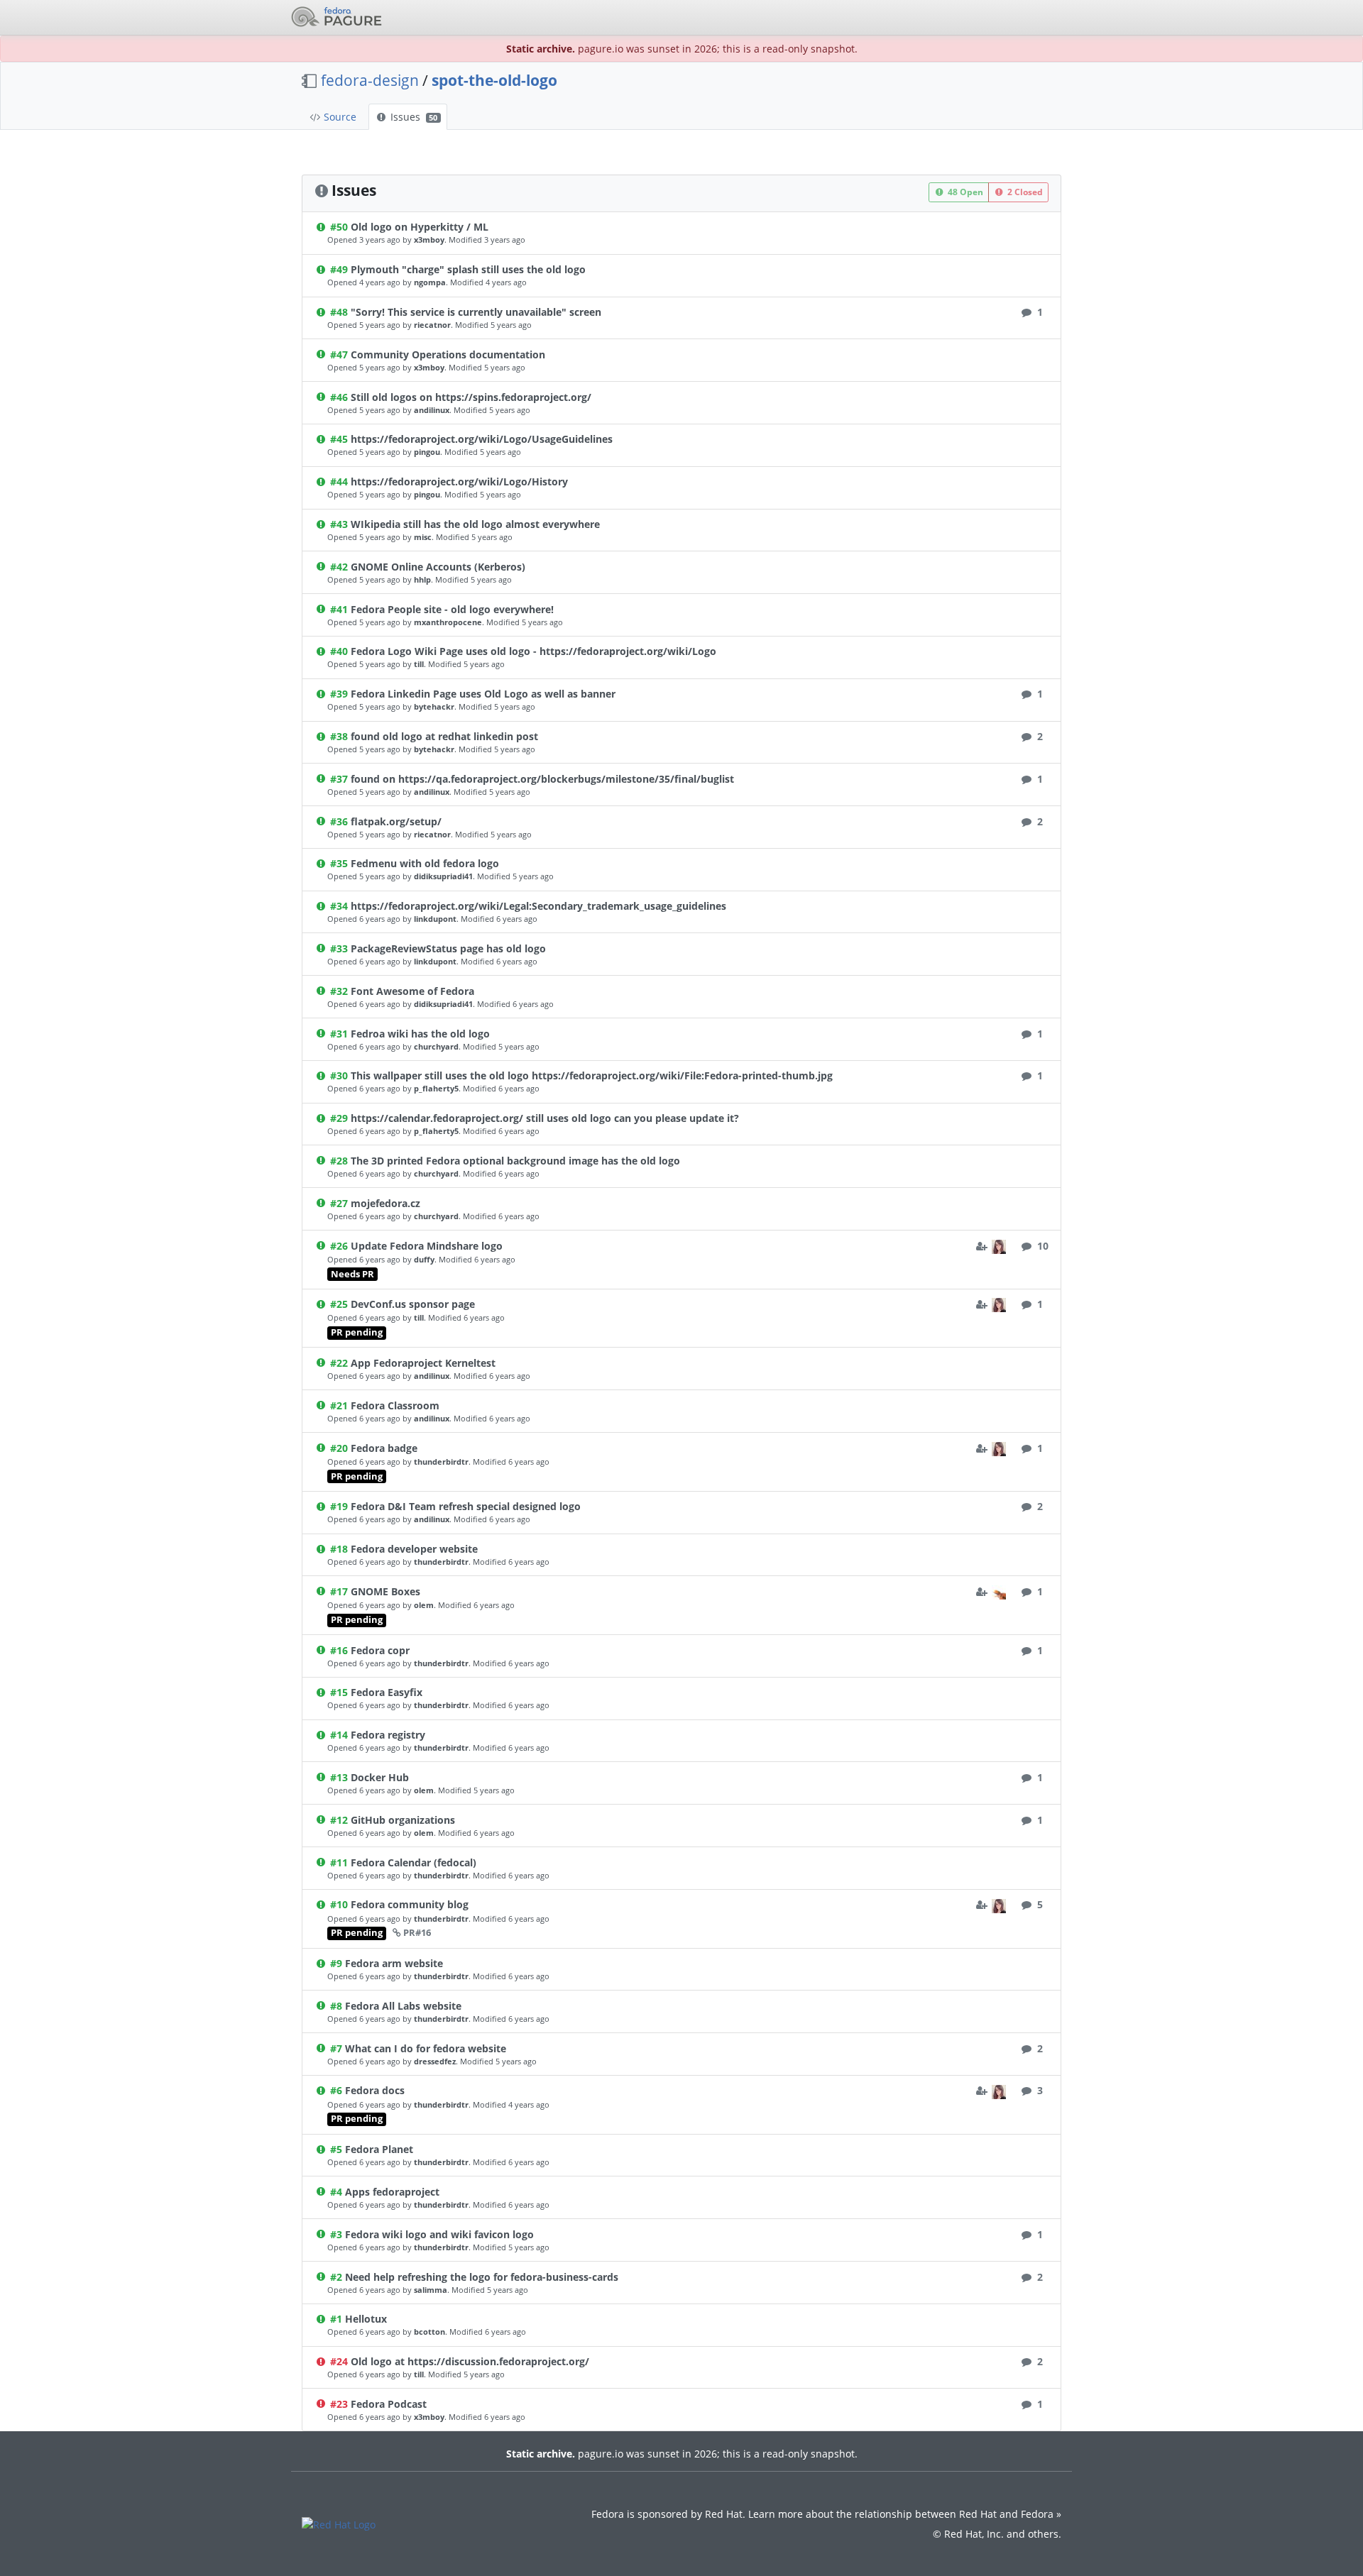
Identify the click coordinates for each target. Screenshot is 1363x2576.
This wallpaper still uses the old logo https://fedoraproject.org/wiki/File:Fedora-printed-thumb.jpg (592, 1075)
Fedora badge (384, 1448)
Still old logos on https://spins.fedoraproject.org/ (471, 397)
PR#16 (417, 1933)
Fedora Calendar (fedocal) (414, 1862)
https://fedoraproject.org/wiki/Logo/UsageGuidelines (482, 439)
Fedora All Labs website (403, 2006)
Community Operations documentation (448, 354)
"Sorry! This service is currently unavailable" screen (476, 312)
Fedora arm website (394, 1963)
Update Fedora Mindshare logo (427, 1246)
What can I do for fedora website (426, 2048)
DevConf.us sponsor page (413, 1304)
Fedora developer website (414, 1549)
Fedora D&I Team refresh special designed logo (466, 1506)
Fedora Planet (379, 2149)
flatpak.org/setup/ (396, 821)
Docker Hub (380, 1777)
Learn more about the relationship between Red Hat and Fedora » (905, 2514)
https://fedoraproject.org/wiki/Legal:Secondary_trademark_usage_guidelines (538, 906)
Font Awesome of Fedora (412, 991)
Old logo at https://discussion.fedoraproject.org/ (470, 2361)
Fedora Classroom (395, 1405)
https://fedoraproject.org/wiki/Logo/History (459, 481)
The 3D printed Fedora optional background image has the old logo (515, 1161)
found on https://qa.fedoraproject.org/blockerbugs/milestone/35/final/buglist (542, 779)
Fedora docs (375, 2090)
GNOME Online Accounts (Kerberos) (438, 567)
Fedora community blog (410, 1904)
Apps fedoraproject (392, 2192)
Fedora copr (380, 1650)
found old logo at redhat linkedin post (444, 736)
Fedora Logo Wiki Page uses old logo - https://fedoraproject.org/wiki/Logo (533, 651)
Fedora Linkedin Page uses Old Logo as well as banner (483, 694)
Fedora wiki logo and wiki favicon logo (439, 2234)
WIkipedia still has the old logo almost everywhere (475, 524)
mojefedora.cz (385, 1203)
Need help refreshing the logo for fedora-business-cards (482, 2277)
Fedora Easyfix (387, 1692)
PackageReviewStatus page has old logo (448, 948)
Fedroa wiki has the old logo (420, 1034)
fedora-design (370, 80)
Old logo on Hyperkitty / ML (420, 227)
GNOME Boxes (385, 1591)
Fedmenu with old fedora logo (425, 863)
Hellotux (366, 2319)
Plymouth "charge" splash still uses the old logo (468, 269)
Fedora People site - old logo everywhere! (452, 609)
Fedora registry (388, 1735)
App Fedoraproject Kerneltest (423, 1363)
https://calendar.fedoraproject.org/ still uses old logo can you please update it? (545, 1118)
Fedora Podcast (389, 2404)
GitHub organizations (403, 1820)
